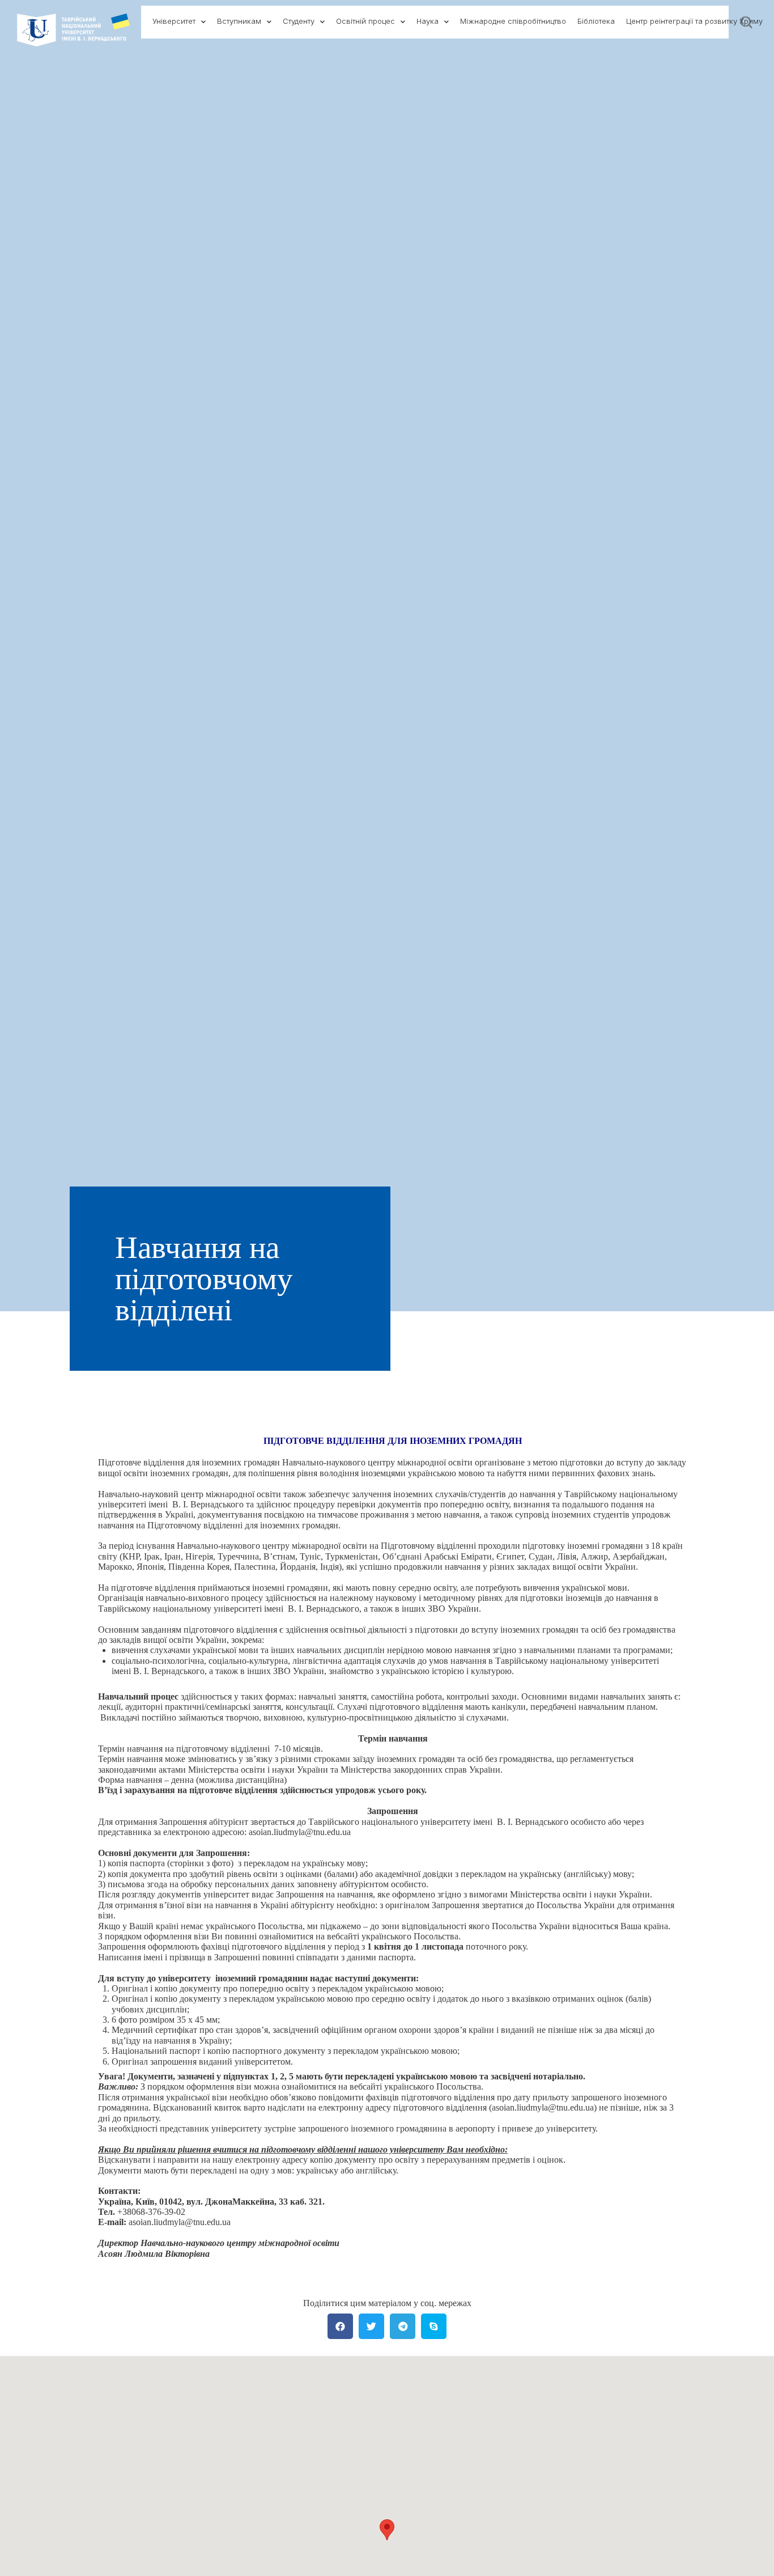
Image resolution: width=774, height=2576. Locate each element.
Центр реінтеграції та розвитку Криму (694, 21)
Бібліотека (596, 21)
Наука (428, 21)
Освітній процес (365, 21)
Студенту (299, 21)
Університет (174, 21)
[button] (387, 2530)
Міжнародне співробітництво (513, 21)
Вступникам (239, 21)
